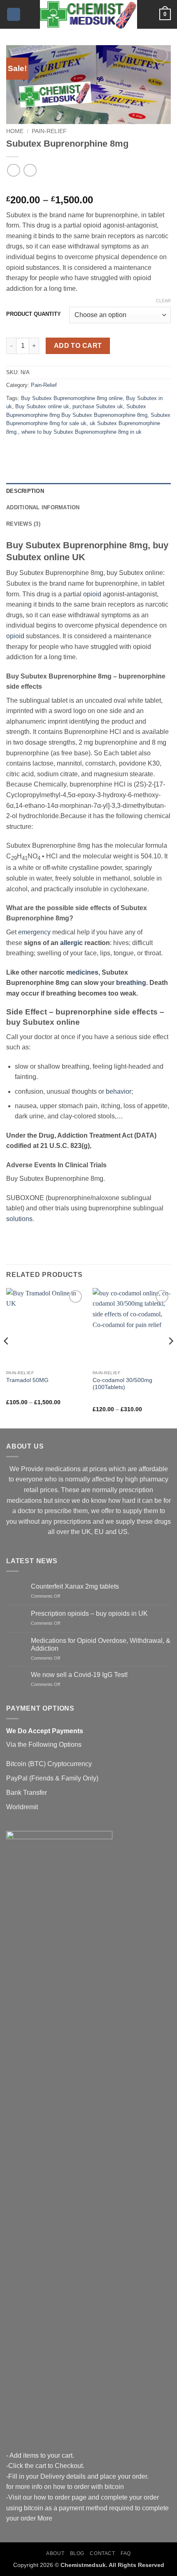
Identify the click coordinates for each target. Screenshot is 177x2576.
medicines (82, 972)
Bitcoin (16, 1764)
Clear (163, 301)
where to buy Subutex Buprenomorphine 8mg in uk (82, 432)
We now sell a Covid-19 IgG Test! (79, 1675)
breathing (131, 983)
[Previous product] (30, 170)
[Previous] (7, 1357)
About (55, 2553)
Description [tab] (25, 491)
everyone (29, 1479)
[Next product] (13, 170)
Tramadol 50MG (27, 1380)
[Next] (170, 1357)
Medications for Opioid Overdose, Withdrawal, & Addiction (101, 1644)
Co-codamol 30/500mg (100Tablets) (122, 1384)
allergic (71, 943)
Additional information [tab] (43, 507)
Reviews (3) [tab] (23, 524)
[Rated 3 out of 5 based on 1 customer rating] (88, 187)
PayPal (17, 1778)
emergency (34, 932)
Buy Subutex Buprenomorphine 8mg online (72, 398)
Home (15, 131)
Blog (77, 2553)
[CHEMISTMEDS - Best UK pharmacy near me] (88, 14)
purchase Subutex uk (98, 406)
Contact (102, 2553)
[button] (14, 15)
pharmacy (154, 1479)
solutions (19, 1219)
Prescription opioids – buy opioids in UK (89, 1613)
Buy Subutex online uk (42, 406)
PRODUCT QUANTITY (34, 314)
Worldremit (22, 1807)
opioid (92, 594)
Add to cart (78, 346)
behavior (119, 1091)
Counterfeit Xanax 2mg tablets (75, 1586)
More (45, 2518)
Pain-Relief (49, 131)
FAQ (126, 2553)
